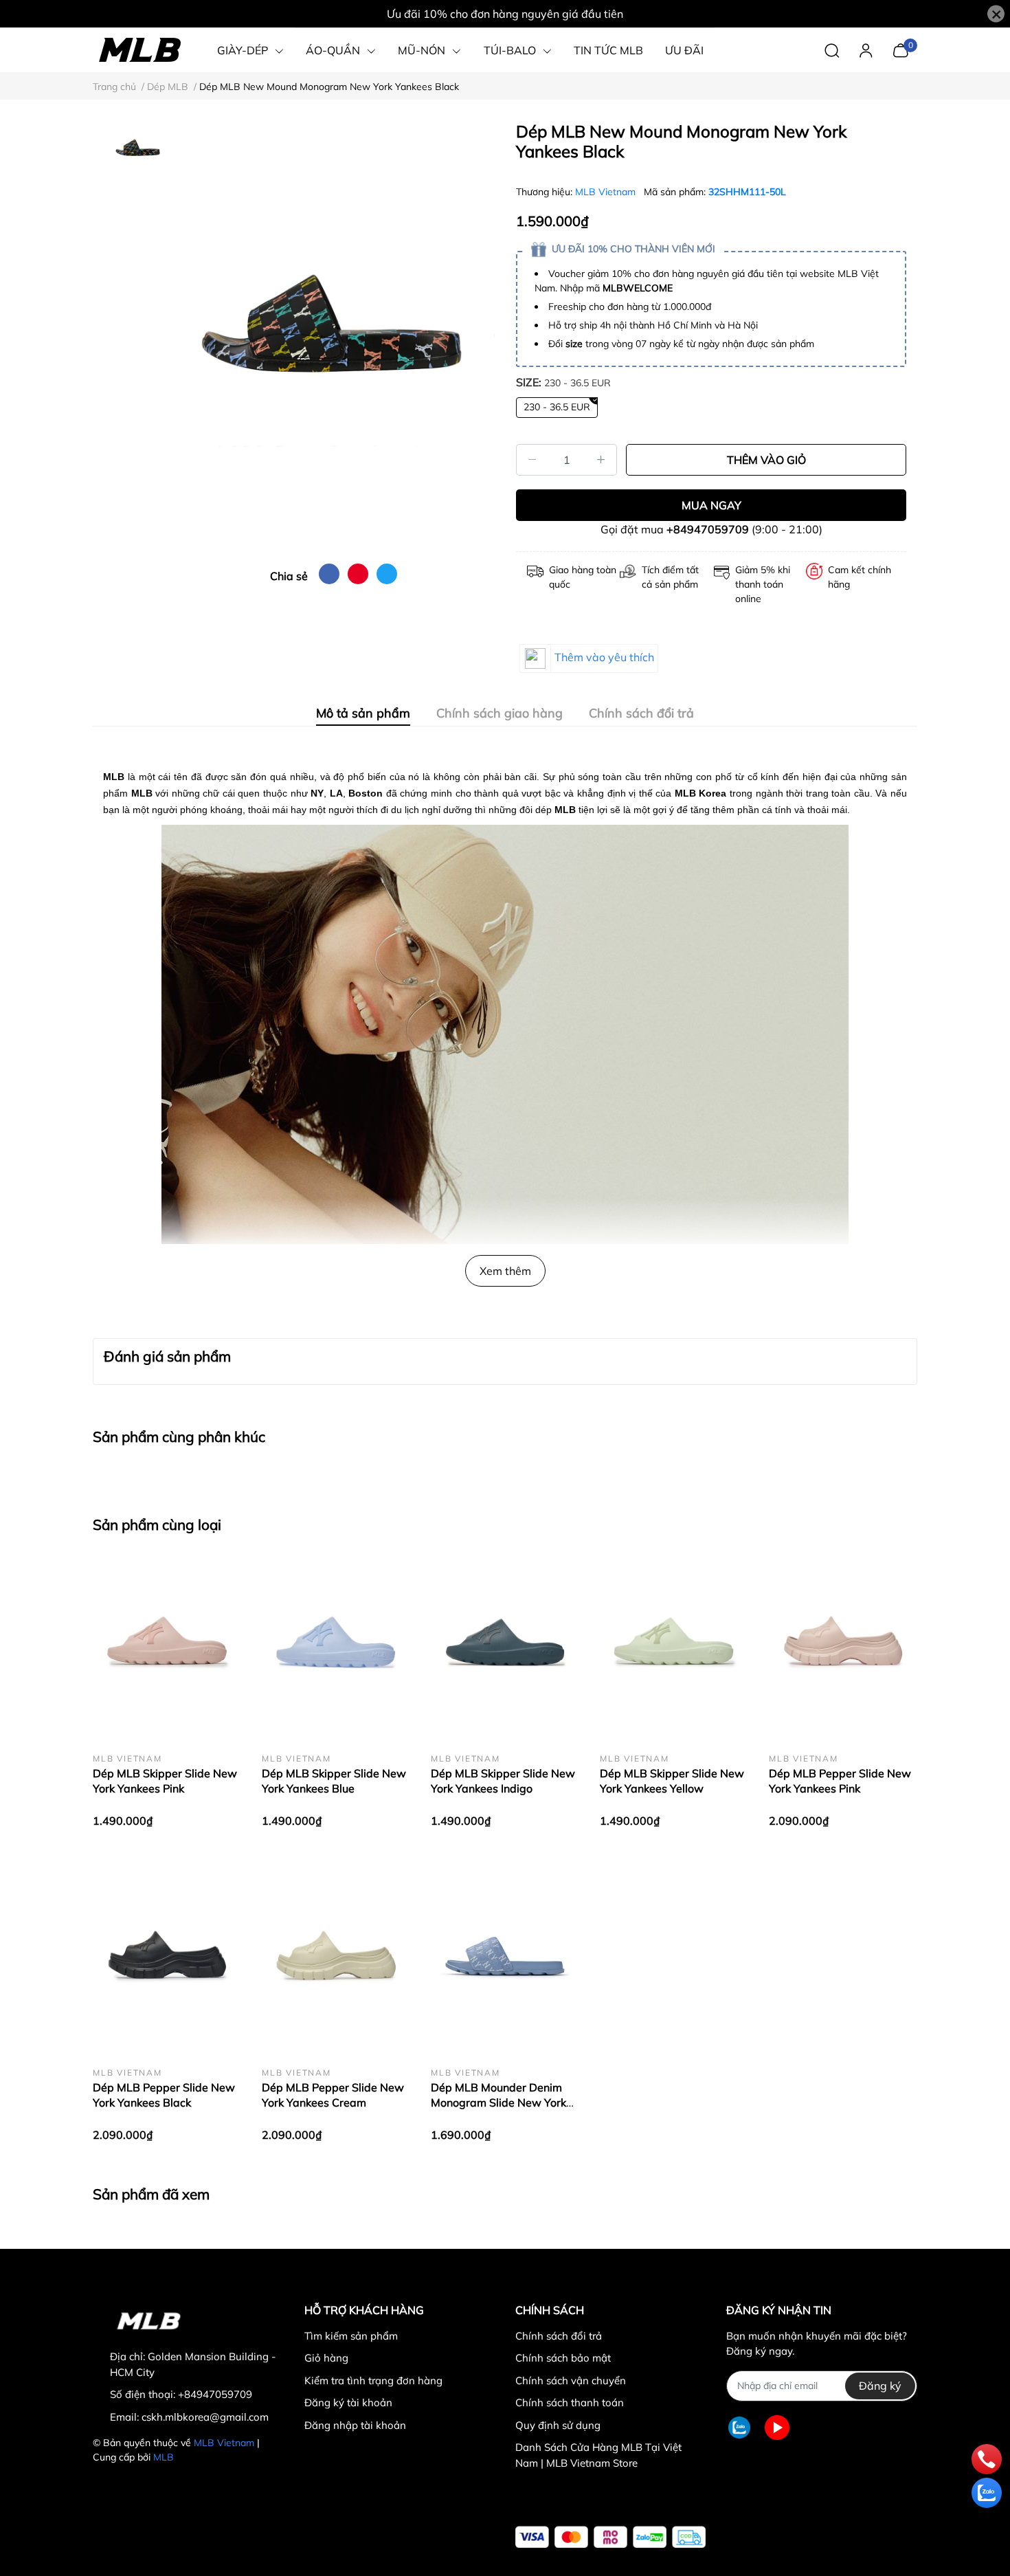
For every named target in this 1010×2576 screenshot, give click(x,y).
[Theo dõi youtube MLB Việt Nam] (777, 2428)
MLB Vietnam (607, 192)
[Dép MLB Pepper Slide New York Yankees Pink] (843, 1643)
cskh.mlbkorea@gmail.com (205, 2417)
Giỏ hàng (326, 2358)
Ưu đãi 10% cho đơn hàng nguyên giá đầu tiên (505, 14)
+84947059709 (708, 529)
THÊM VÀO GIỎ (766, 460)
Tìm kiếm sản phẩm (351, 2336)
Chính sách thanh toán (570, 2402)
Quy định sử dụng (558, 2425)
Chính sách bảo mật (563, 2358)
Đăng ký (880, 2386)
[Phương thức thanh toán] (610, 2537)
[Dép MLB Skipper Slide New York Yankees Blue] (336, 1643)
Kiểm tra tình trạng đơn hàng (373, 2380)
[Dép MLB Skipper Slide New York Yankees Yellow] (674, 1643)
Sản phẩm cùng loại (157, 1524)
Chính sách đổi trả (559, 2336)
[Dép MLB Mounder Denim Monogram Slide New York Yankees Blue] (505, 1957)
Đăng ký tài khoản (348, 2402)
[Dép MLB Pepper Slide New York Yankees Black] (167, 1957)
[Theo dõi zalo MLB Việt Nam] (739, 2428)
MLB (164, 2457)
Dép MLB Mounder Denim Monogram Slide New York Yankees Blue (498, 2103)
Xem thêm (505, 1271)
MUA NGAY (711, 505)
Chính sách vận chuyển (571, 2380)
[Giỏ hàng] (900, 49)
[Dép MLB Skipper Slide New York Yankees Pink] (167, 1643)
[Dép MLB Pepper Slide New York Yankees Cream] (336, 1957)
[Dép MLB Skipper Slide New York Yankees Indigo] (505, 1643)
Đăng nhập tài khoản (355, 2425)
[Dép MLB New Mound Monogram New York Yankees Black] (333, 337)
